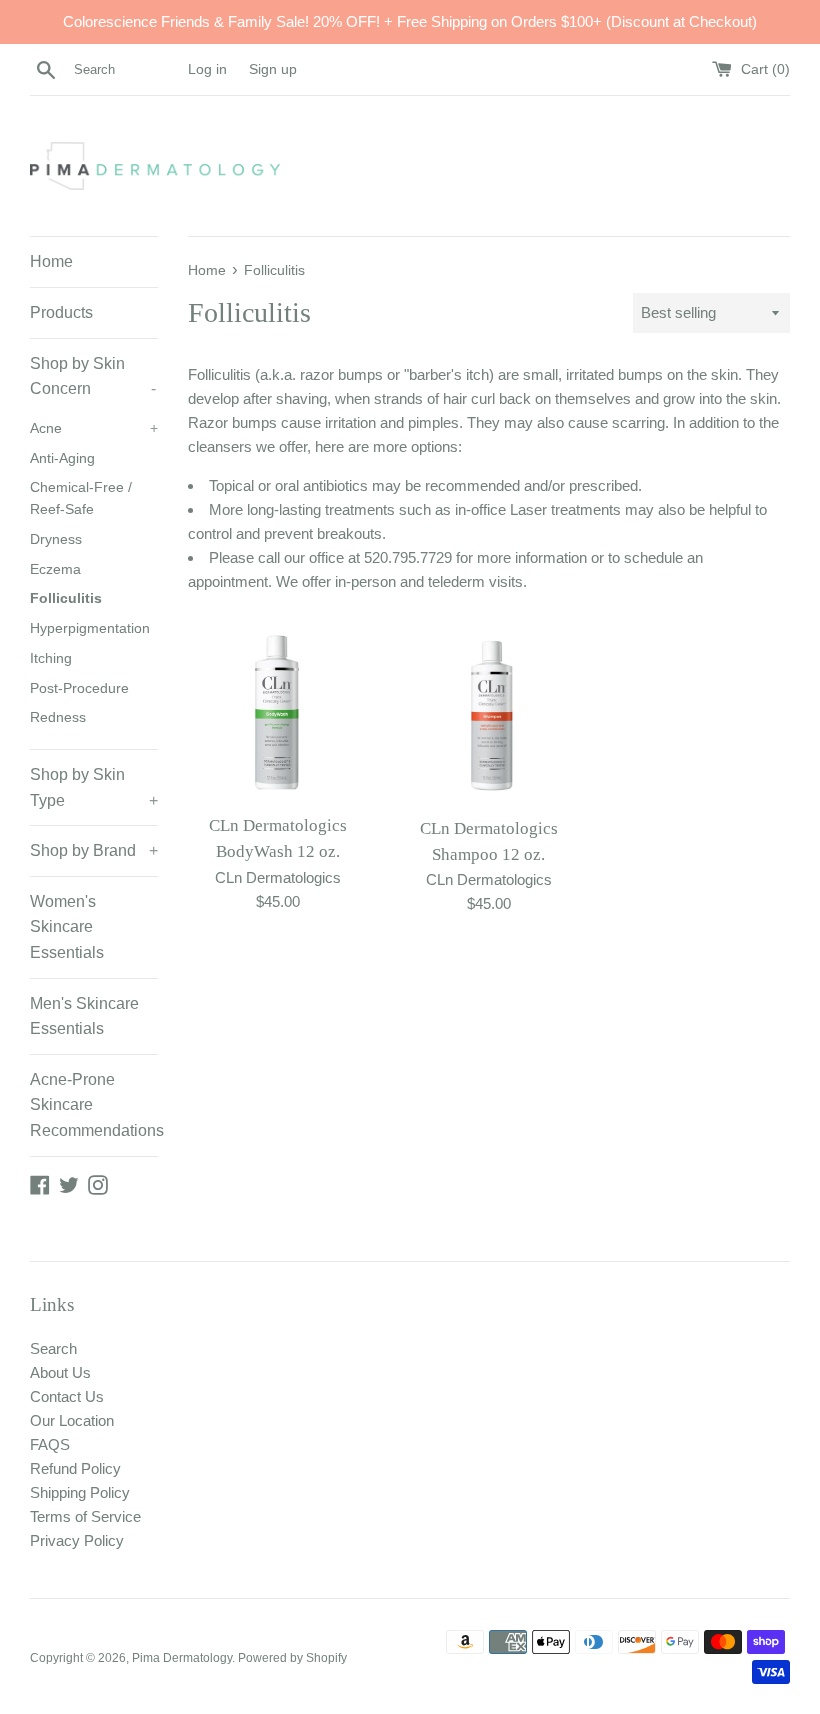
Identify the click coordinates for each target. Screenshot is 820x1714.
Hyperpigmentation (90, 628)
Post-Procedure (79, 688)
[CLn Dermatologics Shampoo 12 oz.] (489, 714)
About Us (60, 1372)
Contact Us (67, 1396)
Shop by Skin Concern (93, 376)
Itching (51, 658)
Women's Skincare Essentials (67, 927)
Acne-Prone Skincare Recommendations (94, 1105)
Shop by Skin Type (94, 787)
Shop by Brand (94, 850)
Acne (94, 428)
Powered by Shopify (292, 1658)
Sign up (273, 69)
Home (51, 261)
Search (53, 1348)
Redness (58, 717)
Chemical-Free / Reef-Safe (81, 498)
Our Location (72, 1420)
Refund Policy (75, 1468)
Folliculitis (66, 598)
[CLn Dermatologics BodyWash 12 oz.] (278, 713)
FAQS (50, 1444)
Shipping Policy (80, 1492)
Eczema (55, 569)
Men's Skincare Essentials (84, 1016)
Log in (207, 69)
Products (61, 312)
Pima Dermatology (182, 1658)
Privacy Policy (77, 1540)
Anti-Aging (62, 458)
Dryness (56, 539)
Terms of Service (85, 1516)
